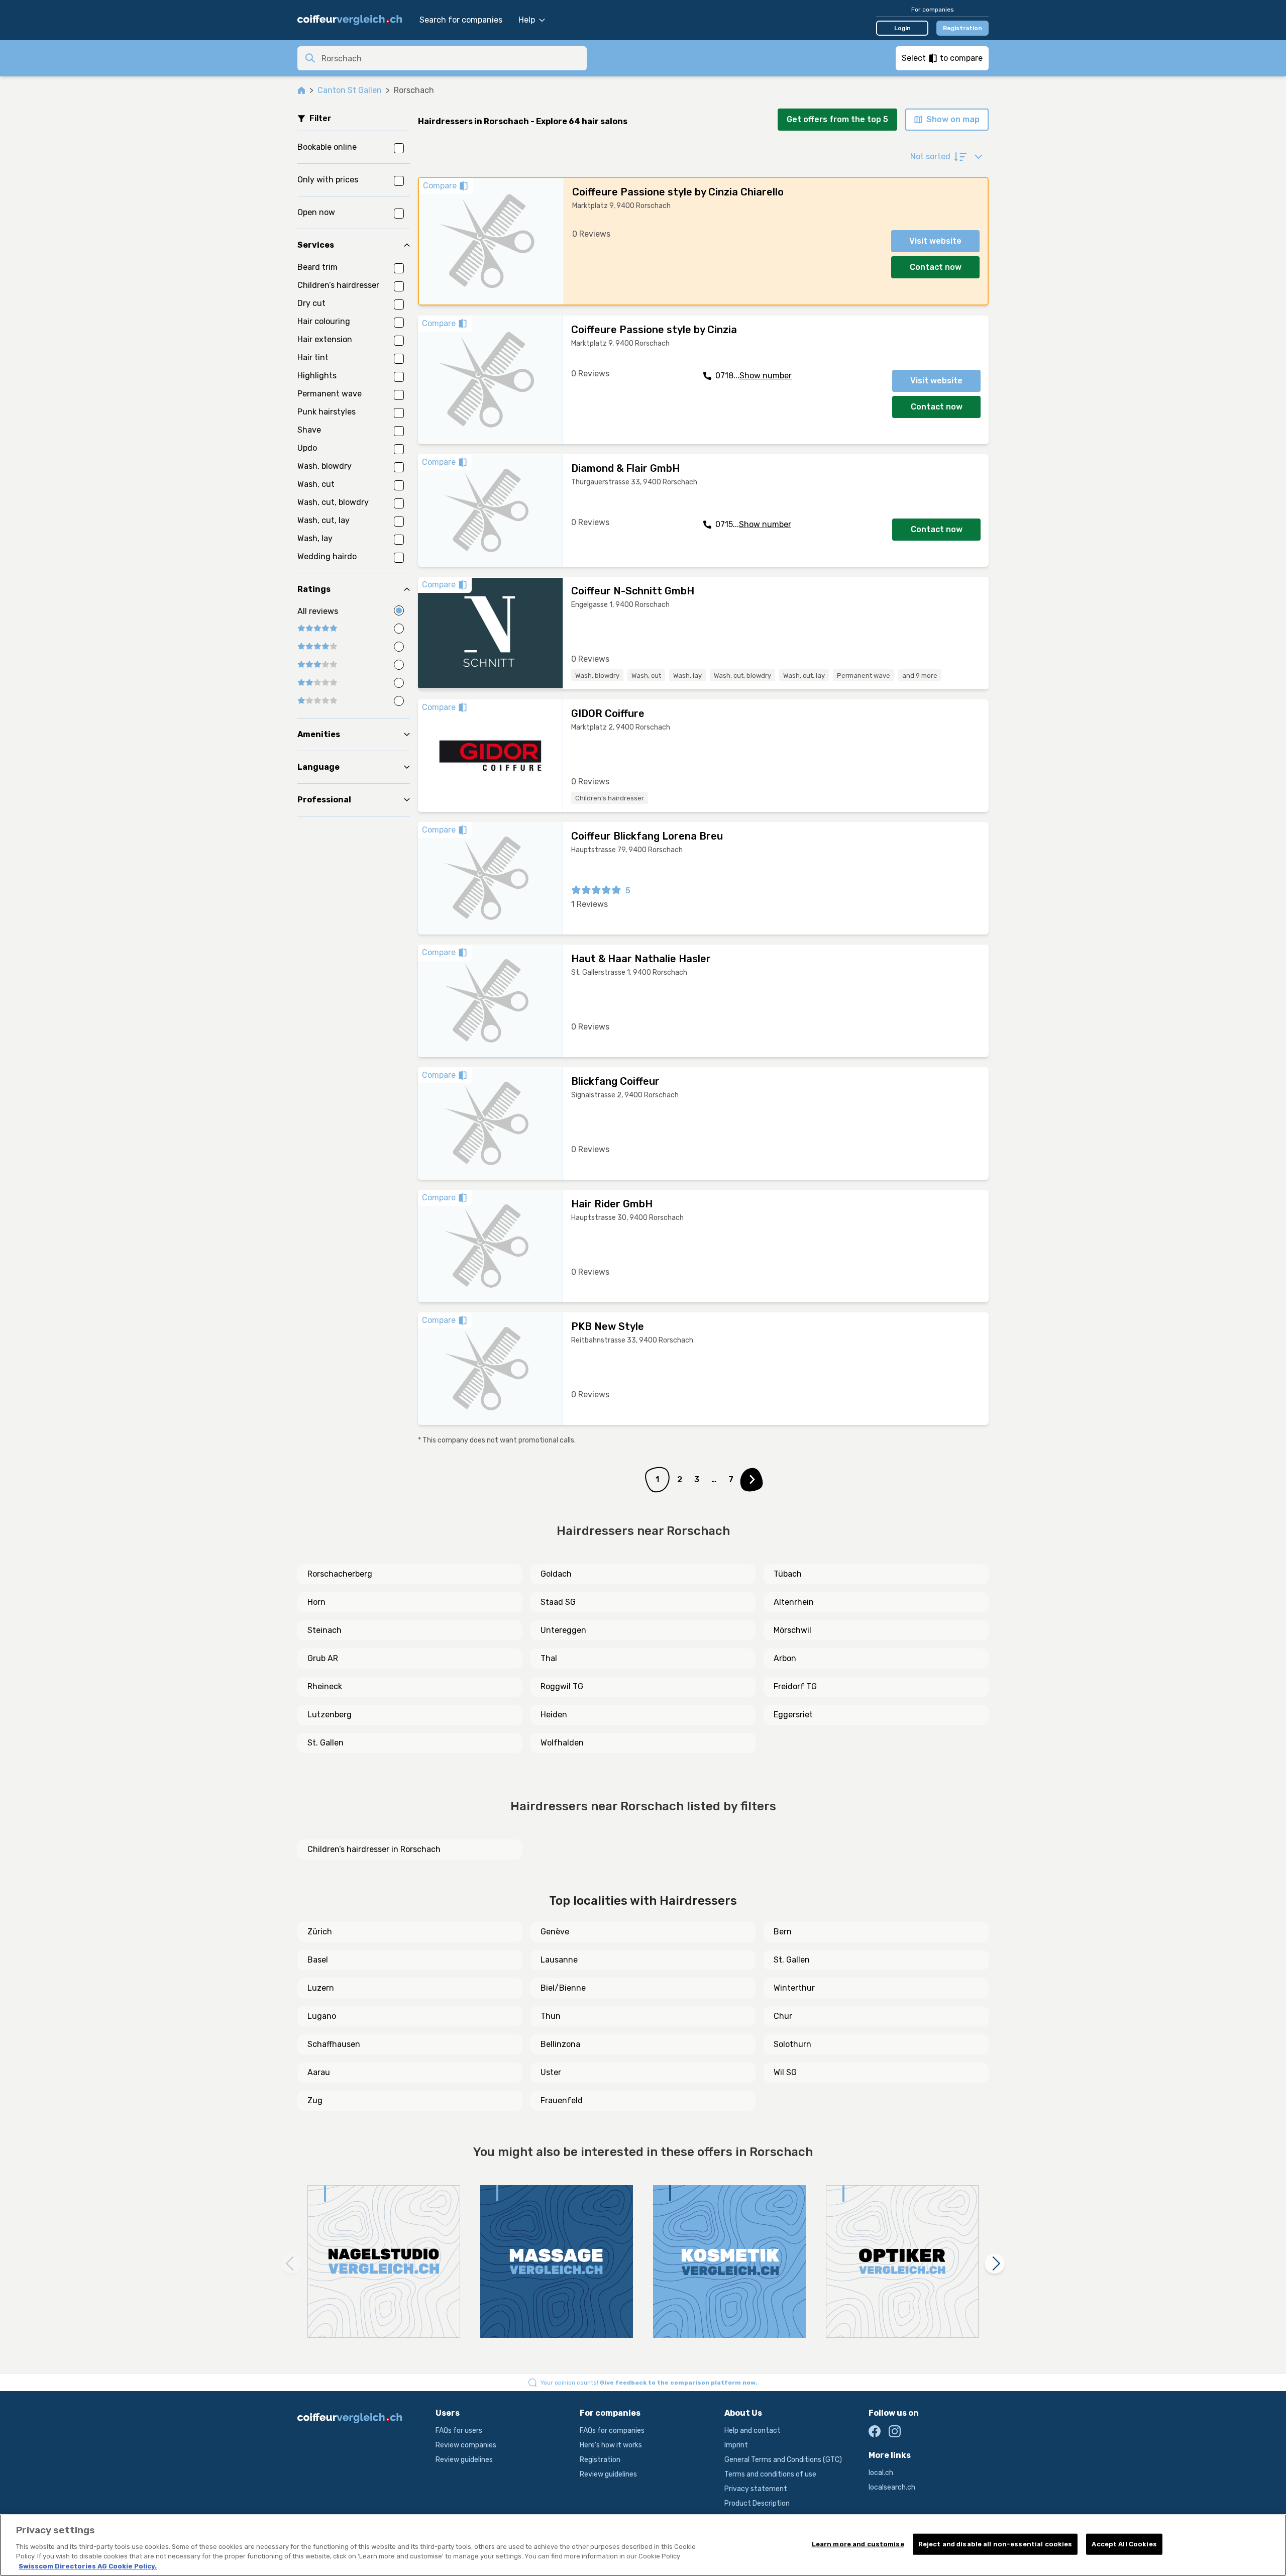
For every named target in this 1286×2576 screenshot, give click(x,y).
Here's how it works (611, 2445)
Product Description (757, 2503)
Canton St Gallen (350, 90)
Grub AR (323, 1658)
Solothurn (792, 2044)
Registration (962, 28)
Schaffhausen (334, 2044)
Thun (551, 2016)
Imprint (736, 2445)
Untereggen (563, 1630)
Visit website (935, 241)
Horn (316, 1602)
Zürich (320, 1932)
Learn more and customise (858, 2544)
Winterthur (794, 1988)
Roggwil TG (562, 1686)
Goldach (556, 1574)
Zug (315, 2100)
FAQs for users (459, 2431)
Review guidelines (464, 2460)
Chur (783, 2016)
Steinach (325, 1630)
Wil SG (785, 2072)
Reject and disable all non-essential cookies (995, 2544)
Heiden (554, 1715)
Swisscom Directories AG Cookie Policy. (88, 2566)
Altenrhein (794, 1602)
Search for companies (461, 20)
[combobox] (451, 58)
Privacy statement (756, 2489)
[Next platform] (995, 2263)
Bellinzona (560, 2044)
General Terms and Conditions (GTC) (783, 2460)
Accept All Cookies (1124, 2544)
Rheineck (325, 1686)
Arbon (785, 1658)
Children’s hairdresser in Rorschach (374, 1849)
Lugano (322, 2016)
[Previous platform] (291, 2263)
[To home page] (353, 20)
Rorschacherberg (340, 1574)
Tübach (788, 1574)
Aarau (319, 2072)
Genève (555, 1932)
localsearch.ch (892, 2487)
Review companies (466, 2445)
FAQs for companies (612, 2431)
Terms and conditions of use (770, 2474)
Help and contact (753, 2431)
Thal (549, 1658)
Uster (551, 2072)
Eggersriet (793, 1715)
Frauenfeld (562, 2100)
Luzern (321, 1988)
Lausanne (559, 1960)
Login (902, 28)
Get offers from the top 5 (837, 119)
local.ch (881, 2473)
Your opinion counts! (649, 2383)
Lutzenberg (330, 1715)
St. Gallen (326, 1743)
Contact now (936, 267)
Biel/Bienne (563, 1988)
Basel (318, 1960)
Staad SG (558, 1602)
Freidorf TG (795, 1686)
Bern (783, 1932)
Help (527, 20)
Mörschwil (792, 1630)
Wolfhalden (562, 1743)
